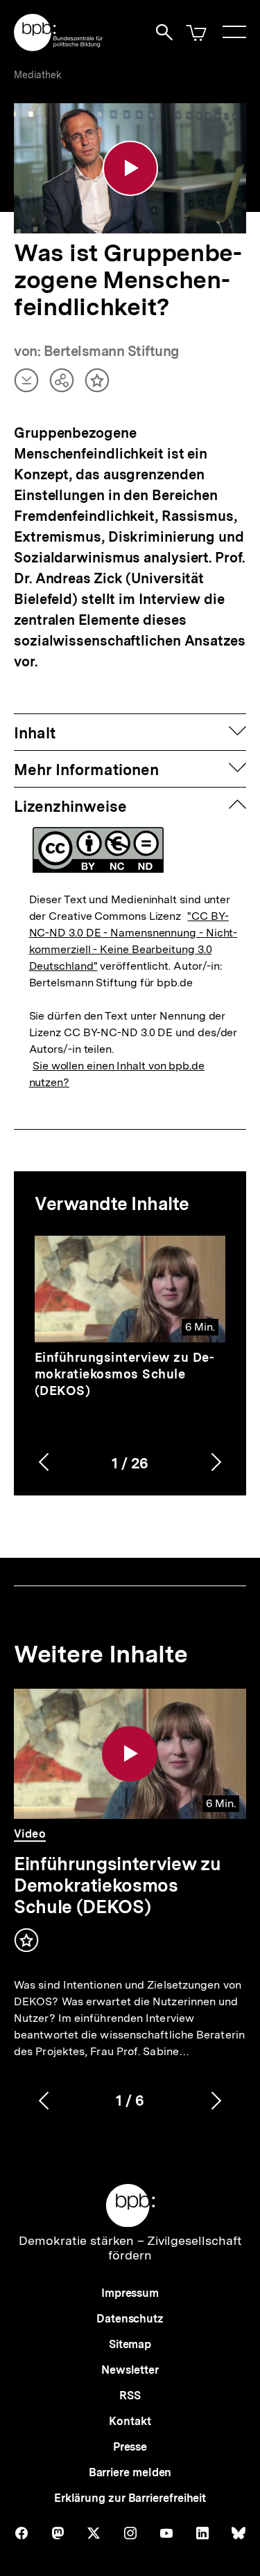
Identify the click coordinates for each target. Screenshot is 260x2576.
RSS (130, 2396)
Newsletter (130, 2370)
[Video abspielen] (130, 168)
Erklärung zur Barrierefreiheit (130, 2498)
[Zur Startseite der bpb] (59, 47)
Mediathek (38, 75)
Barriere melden (130, 2472)
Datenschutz (130, 2319)
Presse (130, 2447)
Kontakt (130, 2421)
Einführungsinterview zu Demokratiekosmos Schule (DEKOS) (124, 1374)
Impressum (130, 2293)
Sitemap (130, 2344)
